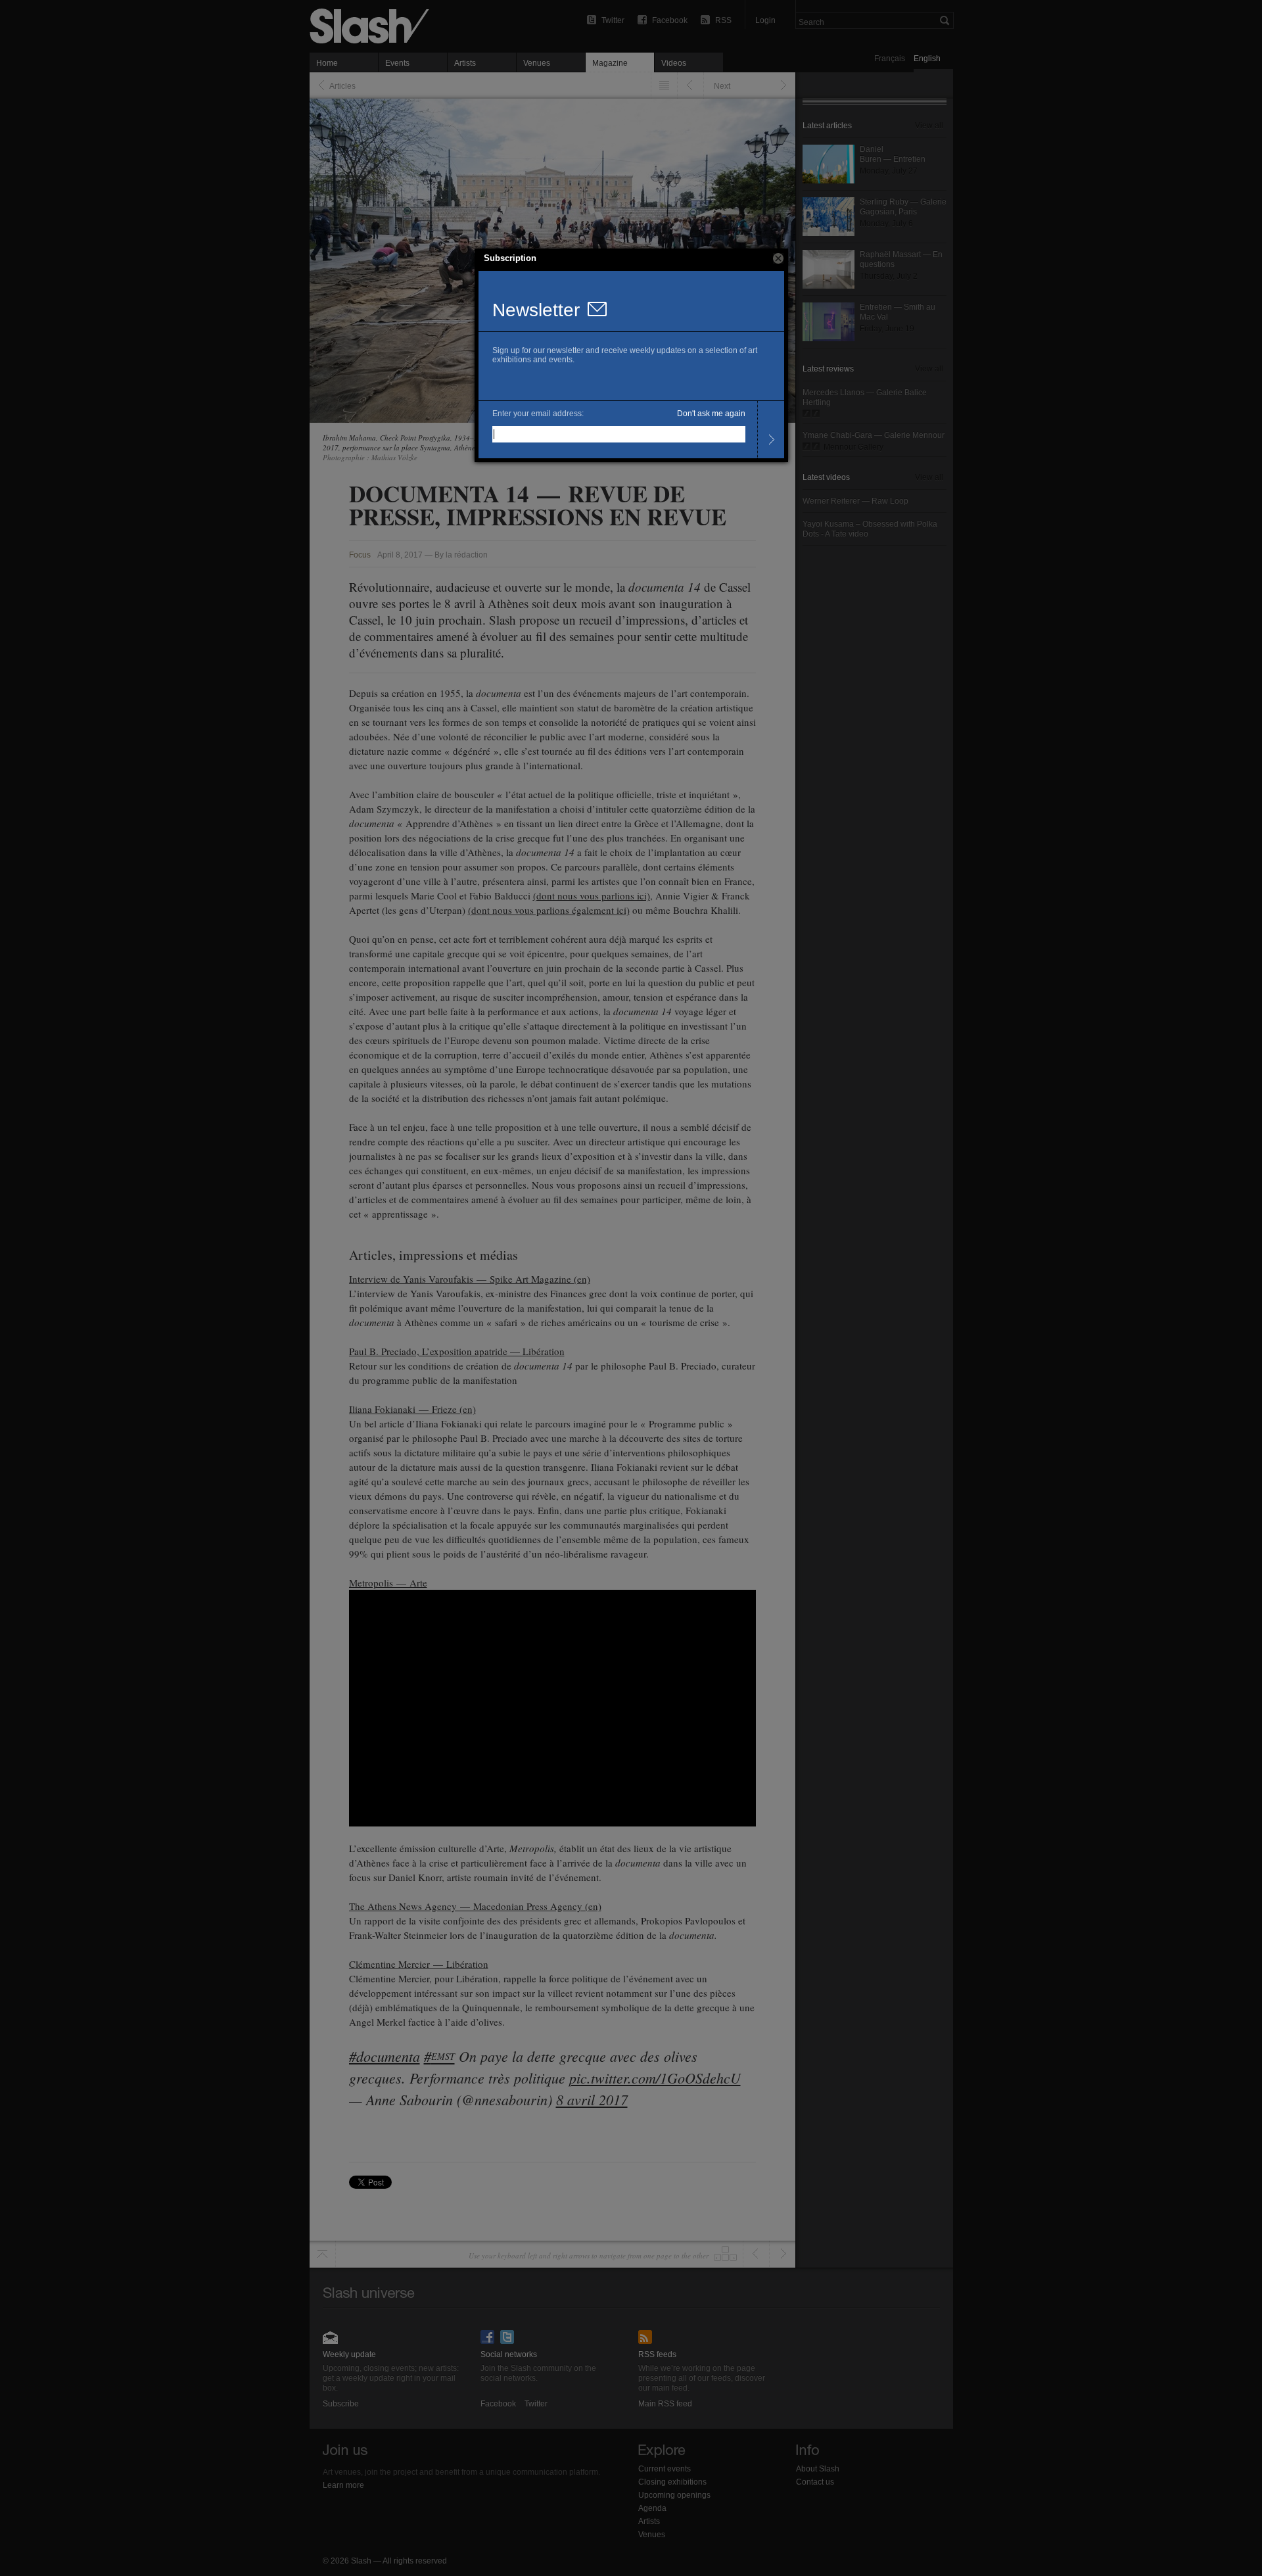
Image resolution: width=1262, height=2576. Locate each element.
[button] (778, 258)
